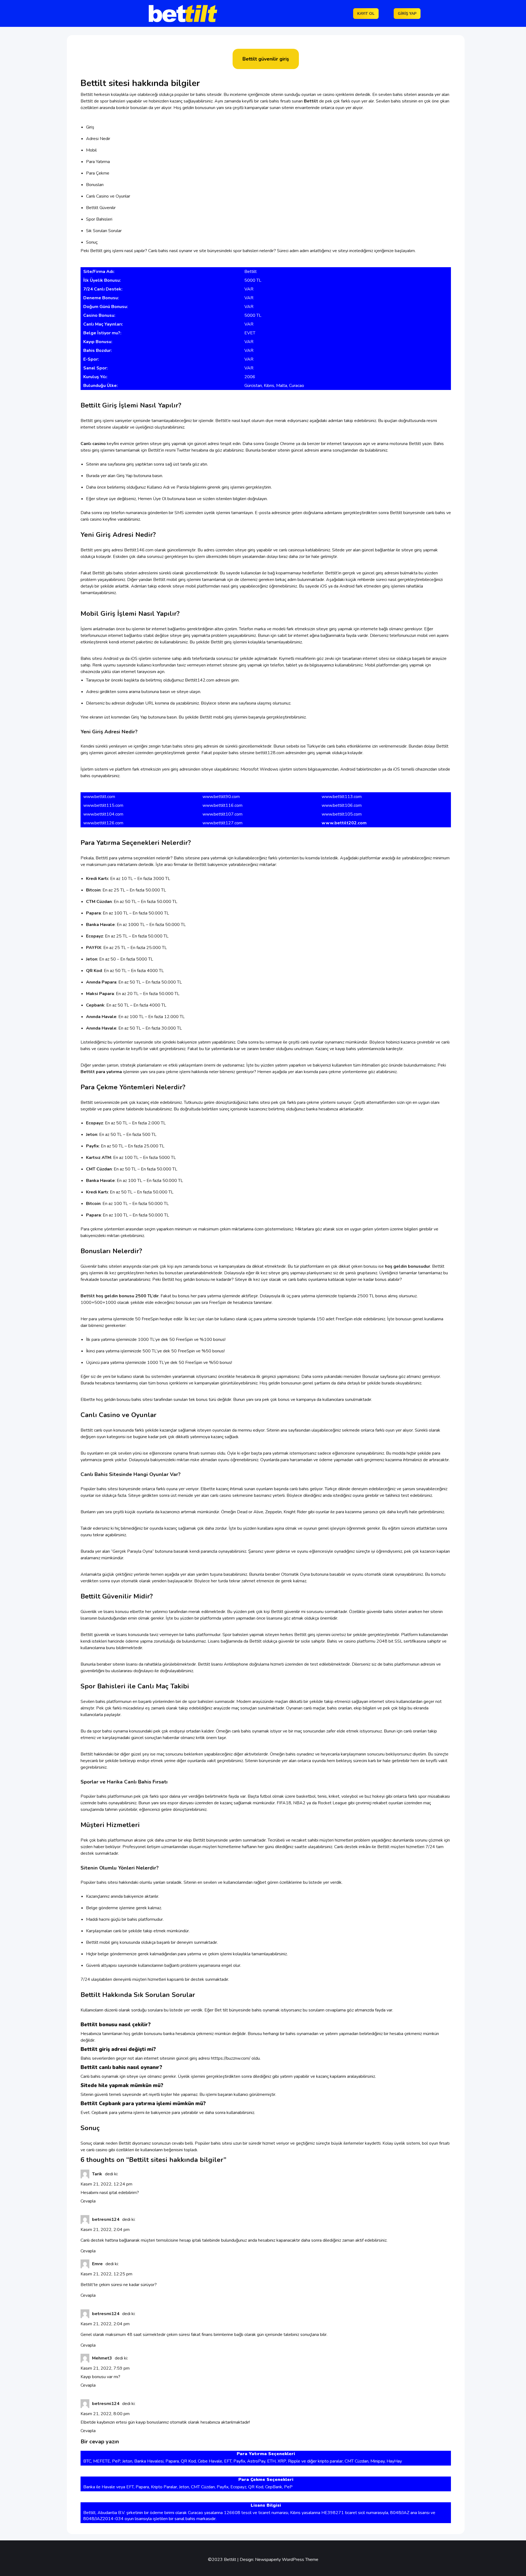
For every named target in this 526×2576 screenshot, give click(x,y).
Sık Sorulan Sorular (104, 231)
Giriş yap (407, 14)
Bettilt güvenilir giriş (266, 59)
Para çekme (92, 1229)
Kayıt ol (366, 14)
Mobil (91, 150)
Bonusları (95, 185)
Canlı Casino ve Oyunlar (108, 196)
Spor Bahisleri (99, 219)
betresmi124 (106, 2219)
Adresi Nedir (98, 139)
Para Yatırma (98, 162)
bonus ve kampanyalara (223, 1266)
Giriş (90, 127)
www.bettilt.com (99, 797)
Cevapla (88, 2201)
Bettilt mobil (165, 580)
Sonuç (92, 242)
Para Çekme (98, 173)
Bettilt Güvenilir (101, 208)
